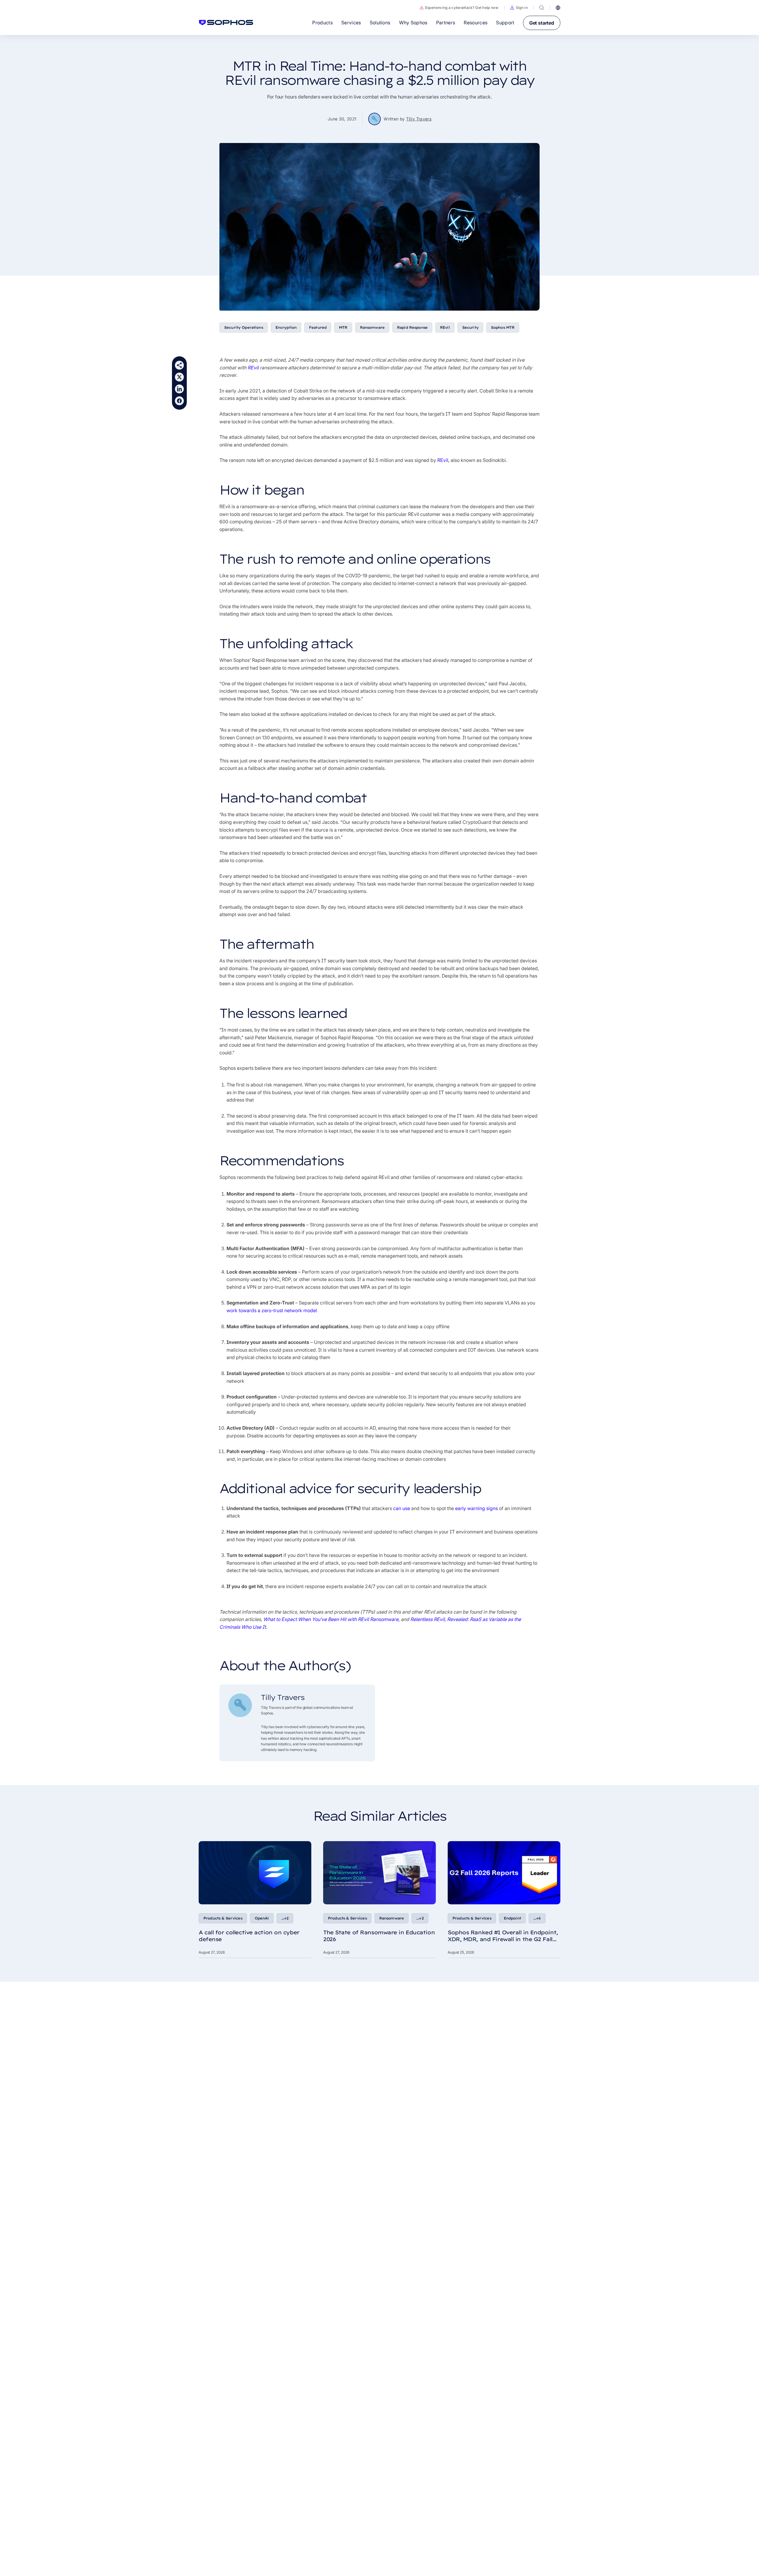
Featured (318, 327)
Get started (542, 23)
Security (470, 327)
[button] (519, 8)
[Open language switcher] (558, 8)
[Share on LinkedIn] (179, 389)
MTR (343, 327)
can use (402, 1508)
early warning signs (476, 1508)
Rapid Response (412, 327)
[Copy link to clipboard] (179, 365)
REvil (445, 327)
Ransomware (372, 327)
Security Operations (244, 327)
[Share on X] (179, 377)
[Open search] (542, 8)
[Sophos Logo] (226, 23)
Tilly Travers (419, 119)
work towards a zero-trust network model (272, 1310)
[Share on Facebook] (179, 401)
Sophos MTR (503, 327)
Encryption (286, 327)
